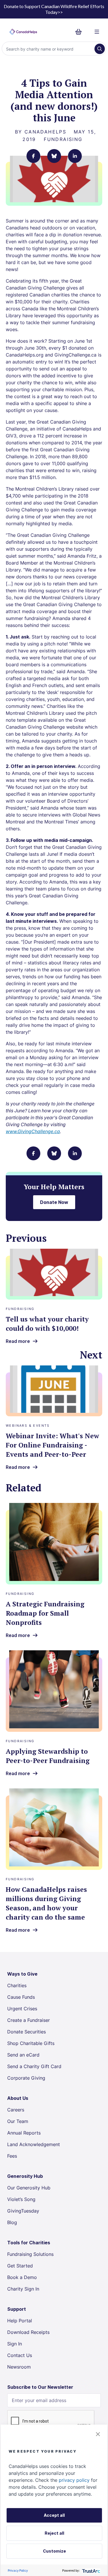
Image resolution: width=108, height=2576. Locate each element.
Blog (12, 2222)
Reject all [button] (54, 2533)
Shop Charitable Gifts (31, 2043)
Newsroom (19, 2367)
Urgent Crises (22, 2009)
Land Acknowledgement (34, 2144)
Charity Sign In (23, 2289)
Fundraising (63, 139)
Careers (16, 2110)
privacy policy (74, 2480)
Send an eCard (23, 2055)
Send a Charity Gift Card (34, 2066)
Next (91, 1355)
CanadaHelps (45, 132)
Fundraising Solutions (30, 2254)
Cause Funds (21, 1997)
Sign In (15, 2344)
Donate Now (54, 1202)
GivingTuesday (23, 2211)
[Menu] (97, 32)
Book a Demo (22, 2277)
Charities (17, 1985)
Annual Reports (24, 2133)
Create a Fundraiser (29, 2020)
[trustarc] (91, 2570)
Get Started (20, 2266)
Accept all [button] (54, 2515)
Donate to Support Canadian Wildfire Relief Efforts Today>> (54, 9)
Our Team (18, 2121)
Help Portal (20, 2321)
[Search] (100, 49)
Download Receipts (28, 2332)
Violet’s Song (21, 2199)
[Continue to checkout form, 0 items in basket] (80, 32)
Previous (26, 1238)
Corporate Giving (26, 2078)
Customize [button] (54, 2551)
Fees (12, 2156)
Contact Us (20, 2355)
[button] (98, 2434)
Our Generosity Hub (29, 2188)
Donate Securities (26, 2032)
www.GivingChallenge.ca (33, 1131)
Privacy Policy (18, 2570)
